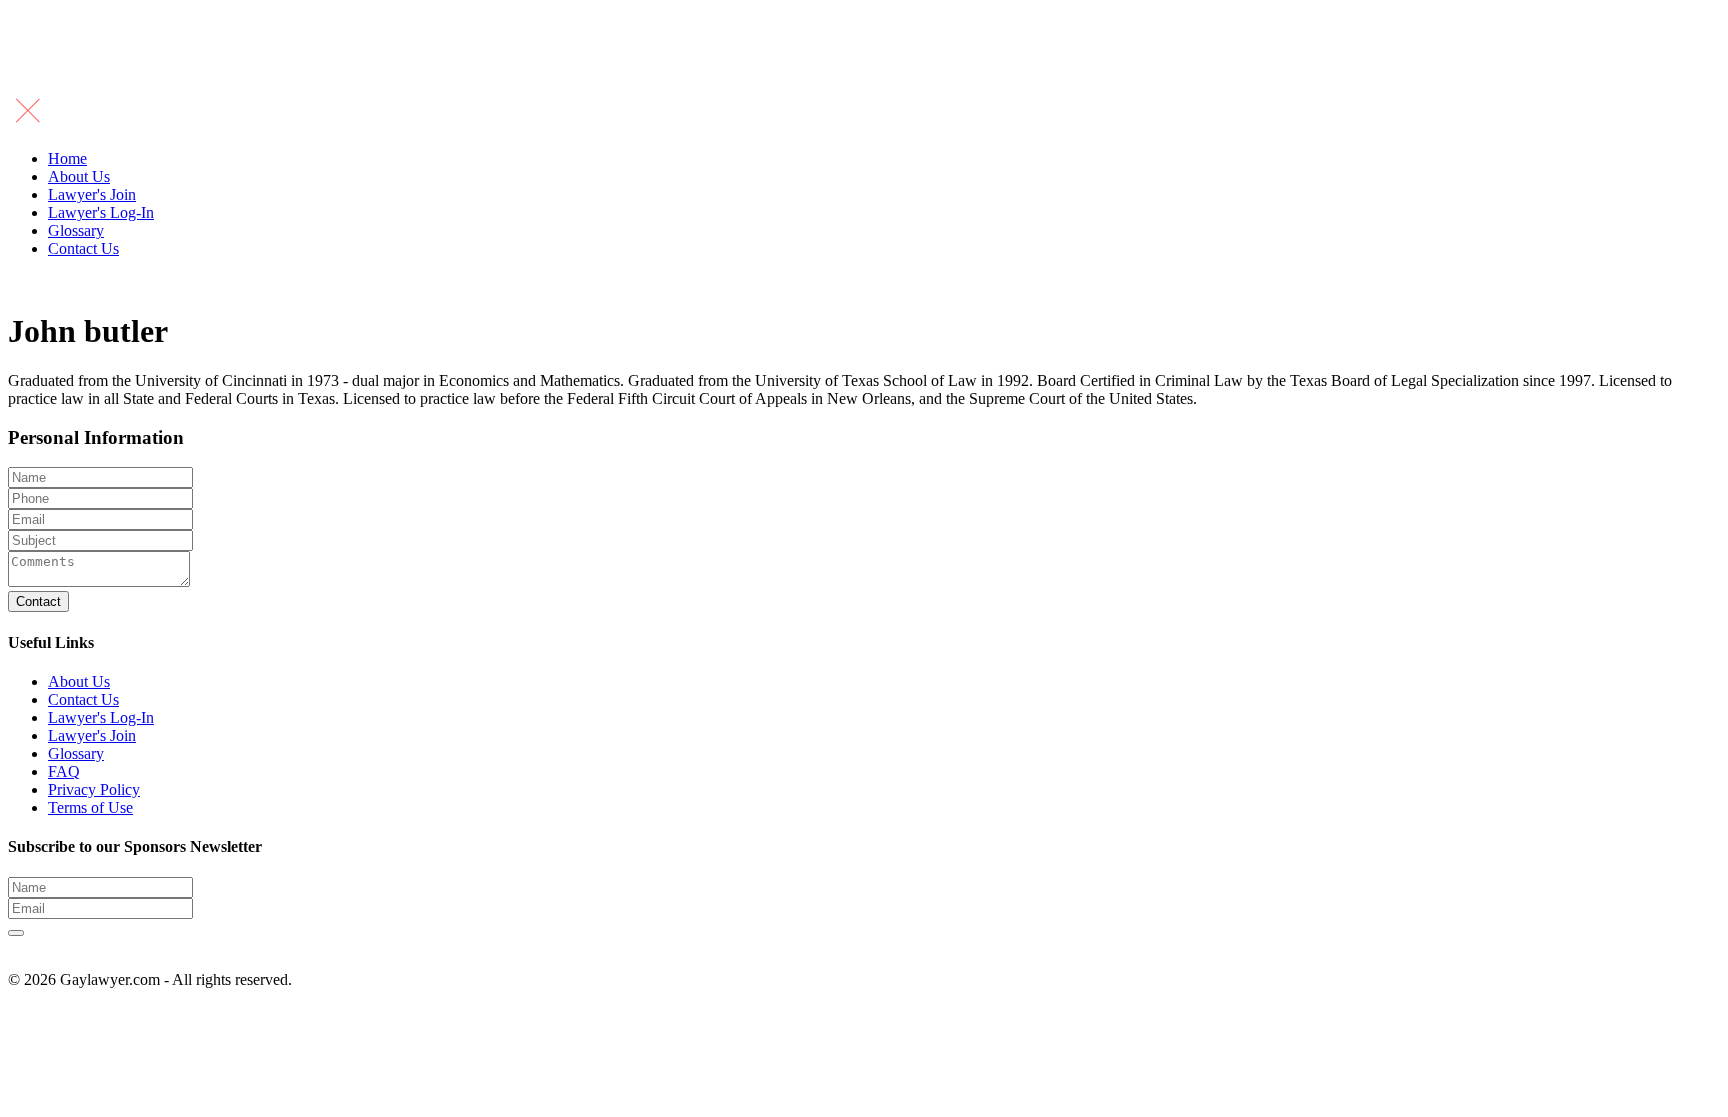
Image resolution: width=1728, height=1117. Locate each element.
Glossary (76, 230)
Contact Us (83, 248)
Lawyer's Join (92, 194)
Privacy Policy (94, 789)
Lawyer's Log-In (101, 212)
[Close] (28, 124)
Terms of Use (90, 807)
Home (67, 158)
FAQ (64, 771)
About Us (79, 176)
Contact (38, 601)
